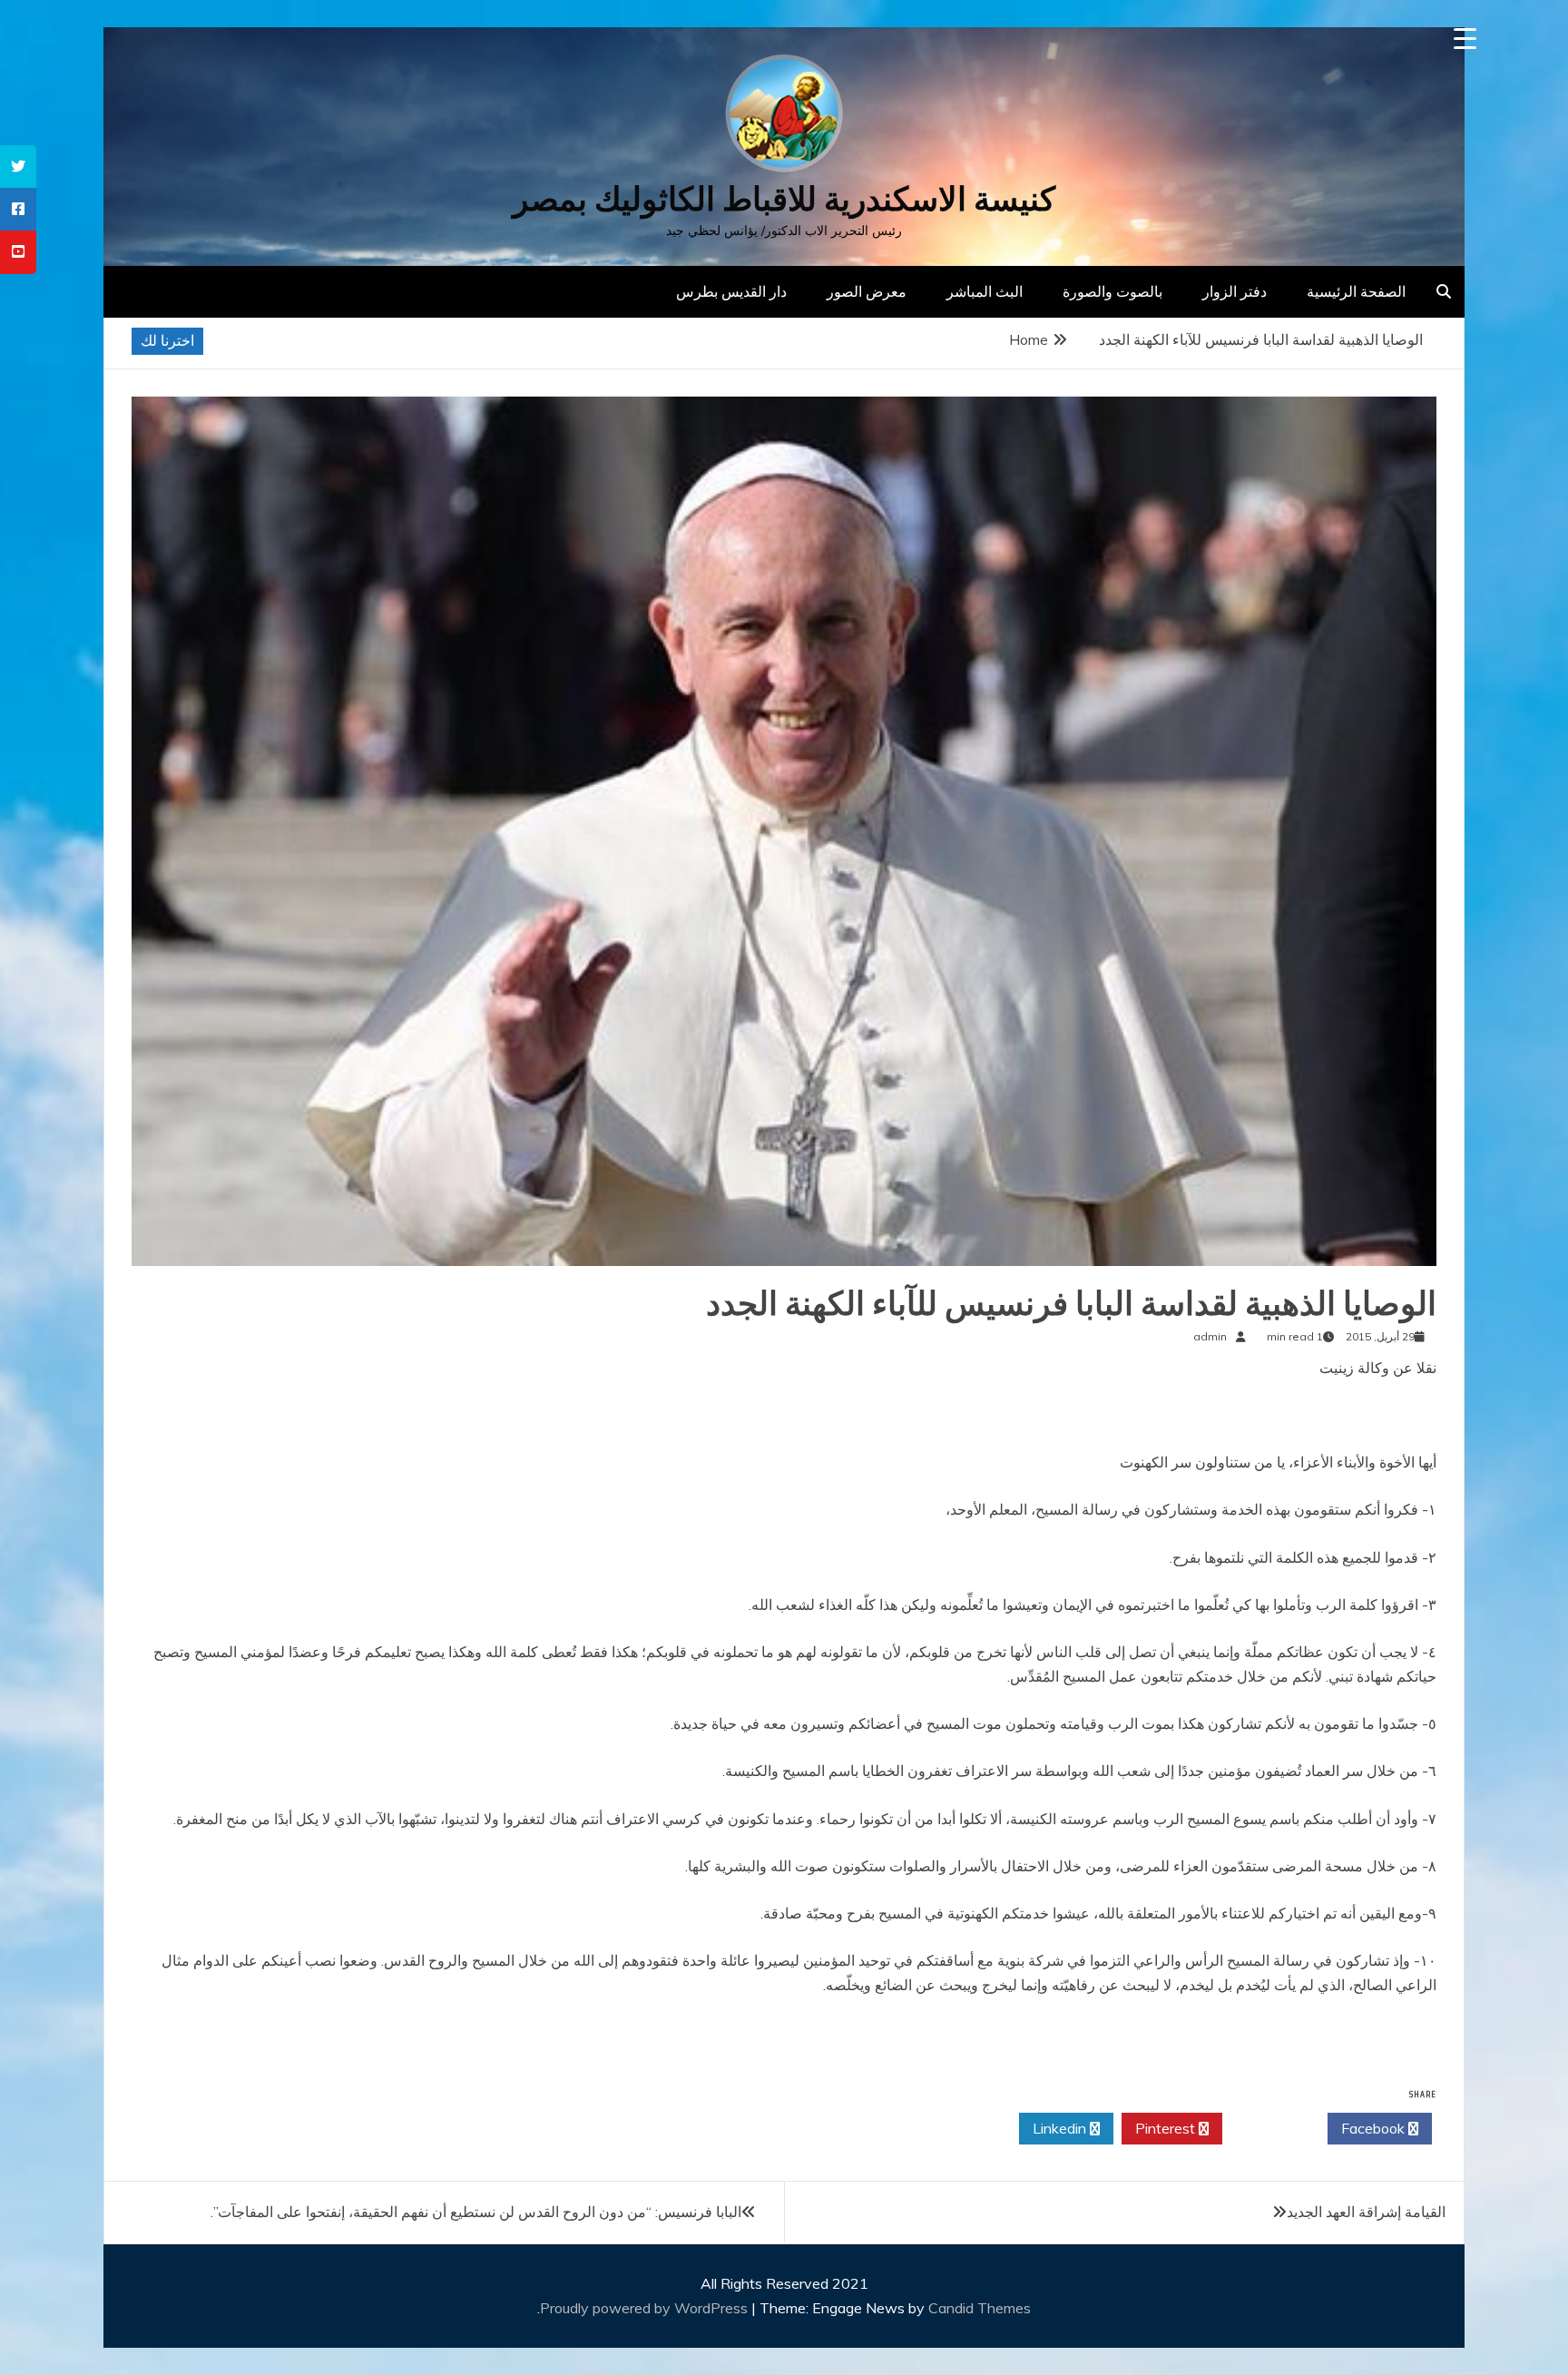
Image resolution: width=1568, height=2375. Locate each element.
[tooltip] (18, 167)
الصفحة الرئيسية (1356, 291)
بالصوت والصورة (1112, 291)
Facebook (1375, 2128)
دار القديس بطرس (731, 291)
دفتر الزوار (1235, 291)
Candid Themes (980, 2308)
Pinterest (1167, 2128)
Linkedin (1061, 2128)
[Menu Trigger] (1465, 39)
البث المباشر (985, 291)
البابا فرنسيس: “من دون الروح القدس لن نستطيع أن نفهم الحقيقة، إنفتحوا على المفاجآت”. (476, 2212)
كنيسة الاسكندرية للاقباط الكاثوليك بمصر (784, 199)
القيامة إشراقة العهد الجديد (1366, 2212)
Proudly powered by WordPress (646, 2308)
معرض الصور (867, 291)
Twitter (1270, 2128)
